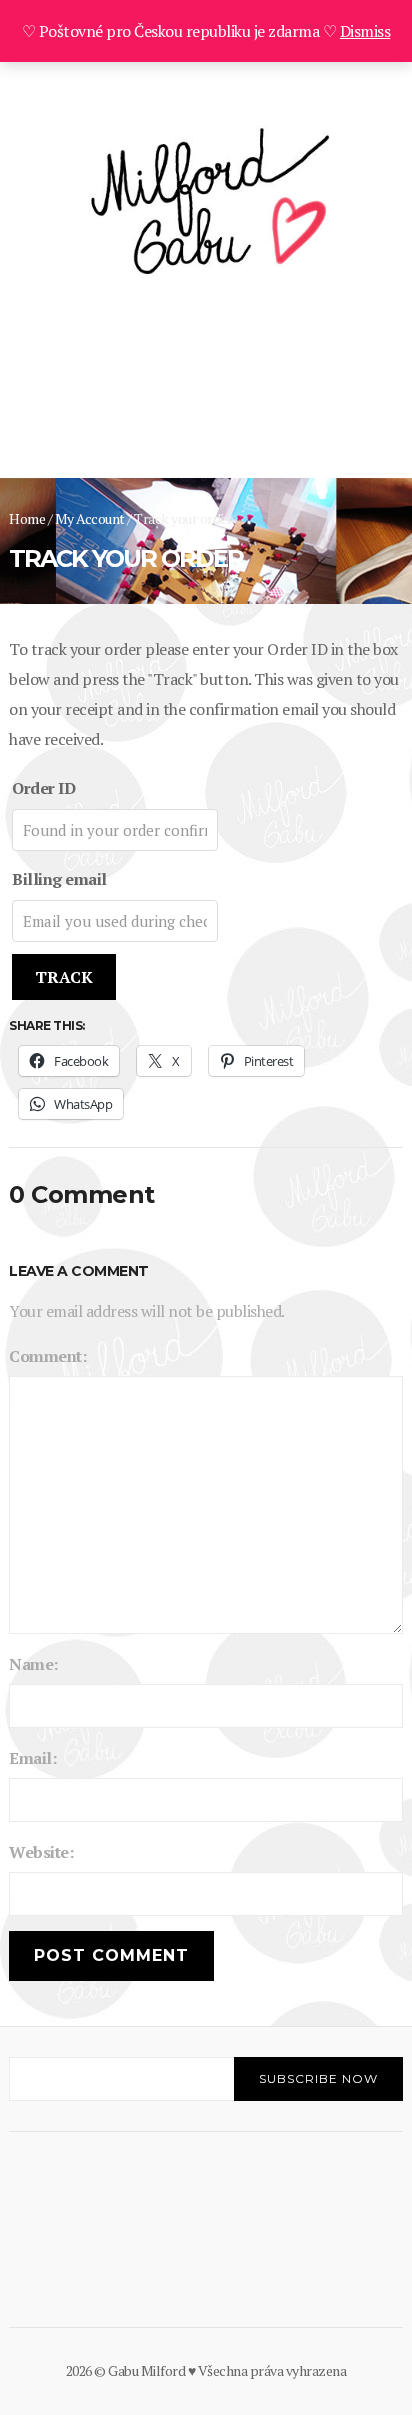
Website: (41, 1852)
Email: (32, 1758)
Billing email (59, 879)
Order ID (43, 788)
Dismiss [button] (365, 31)
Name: (33, 1664)
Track (64, 977)
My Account (90, 518)
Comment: (47, 1356)
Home (27, 518)
